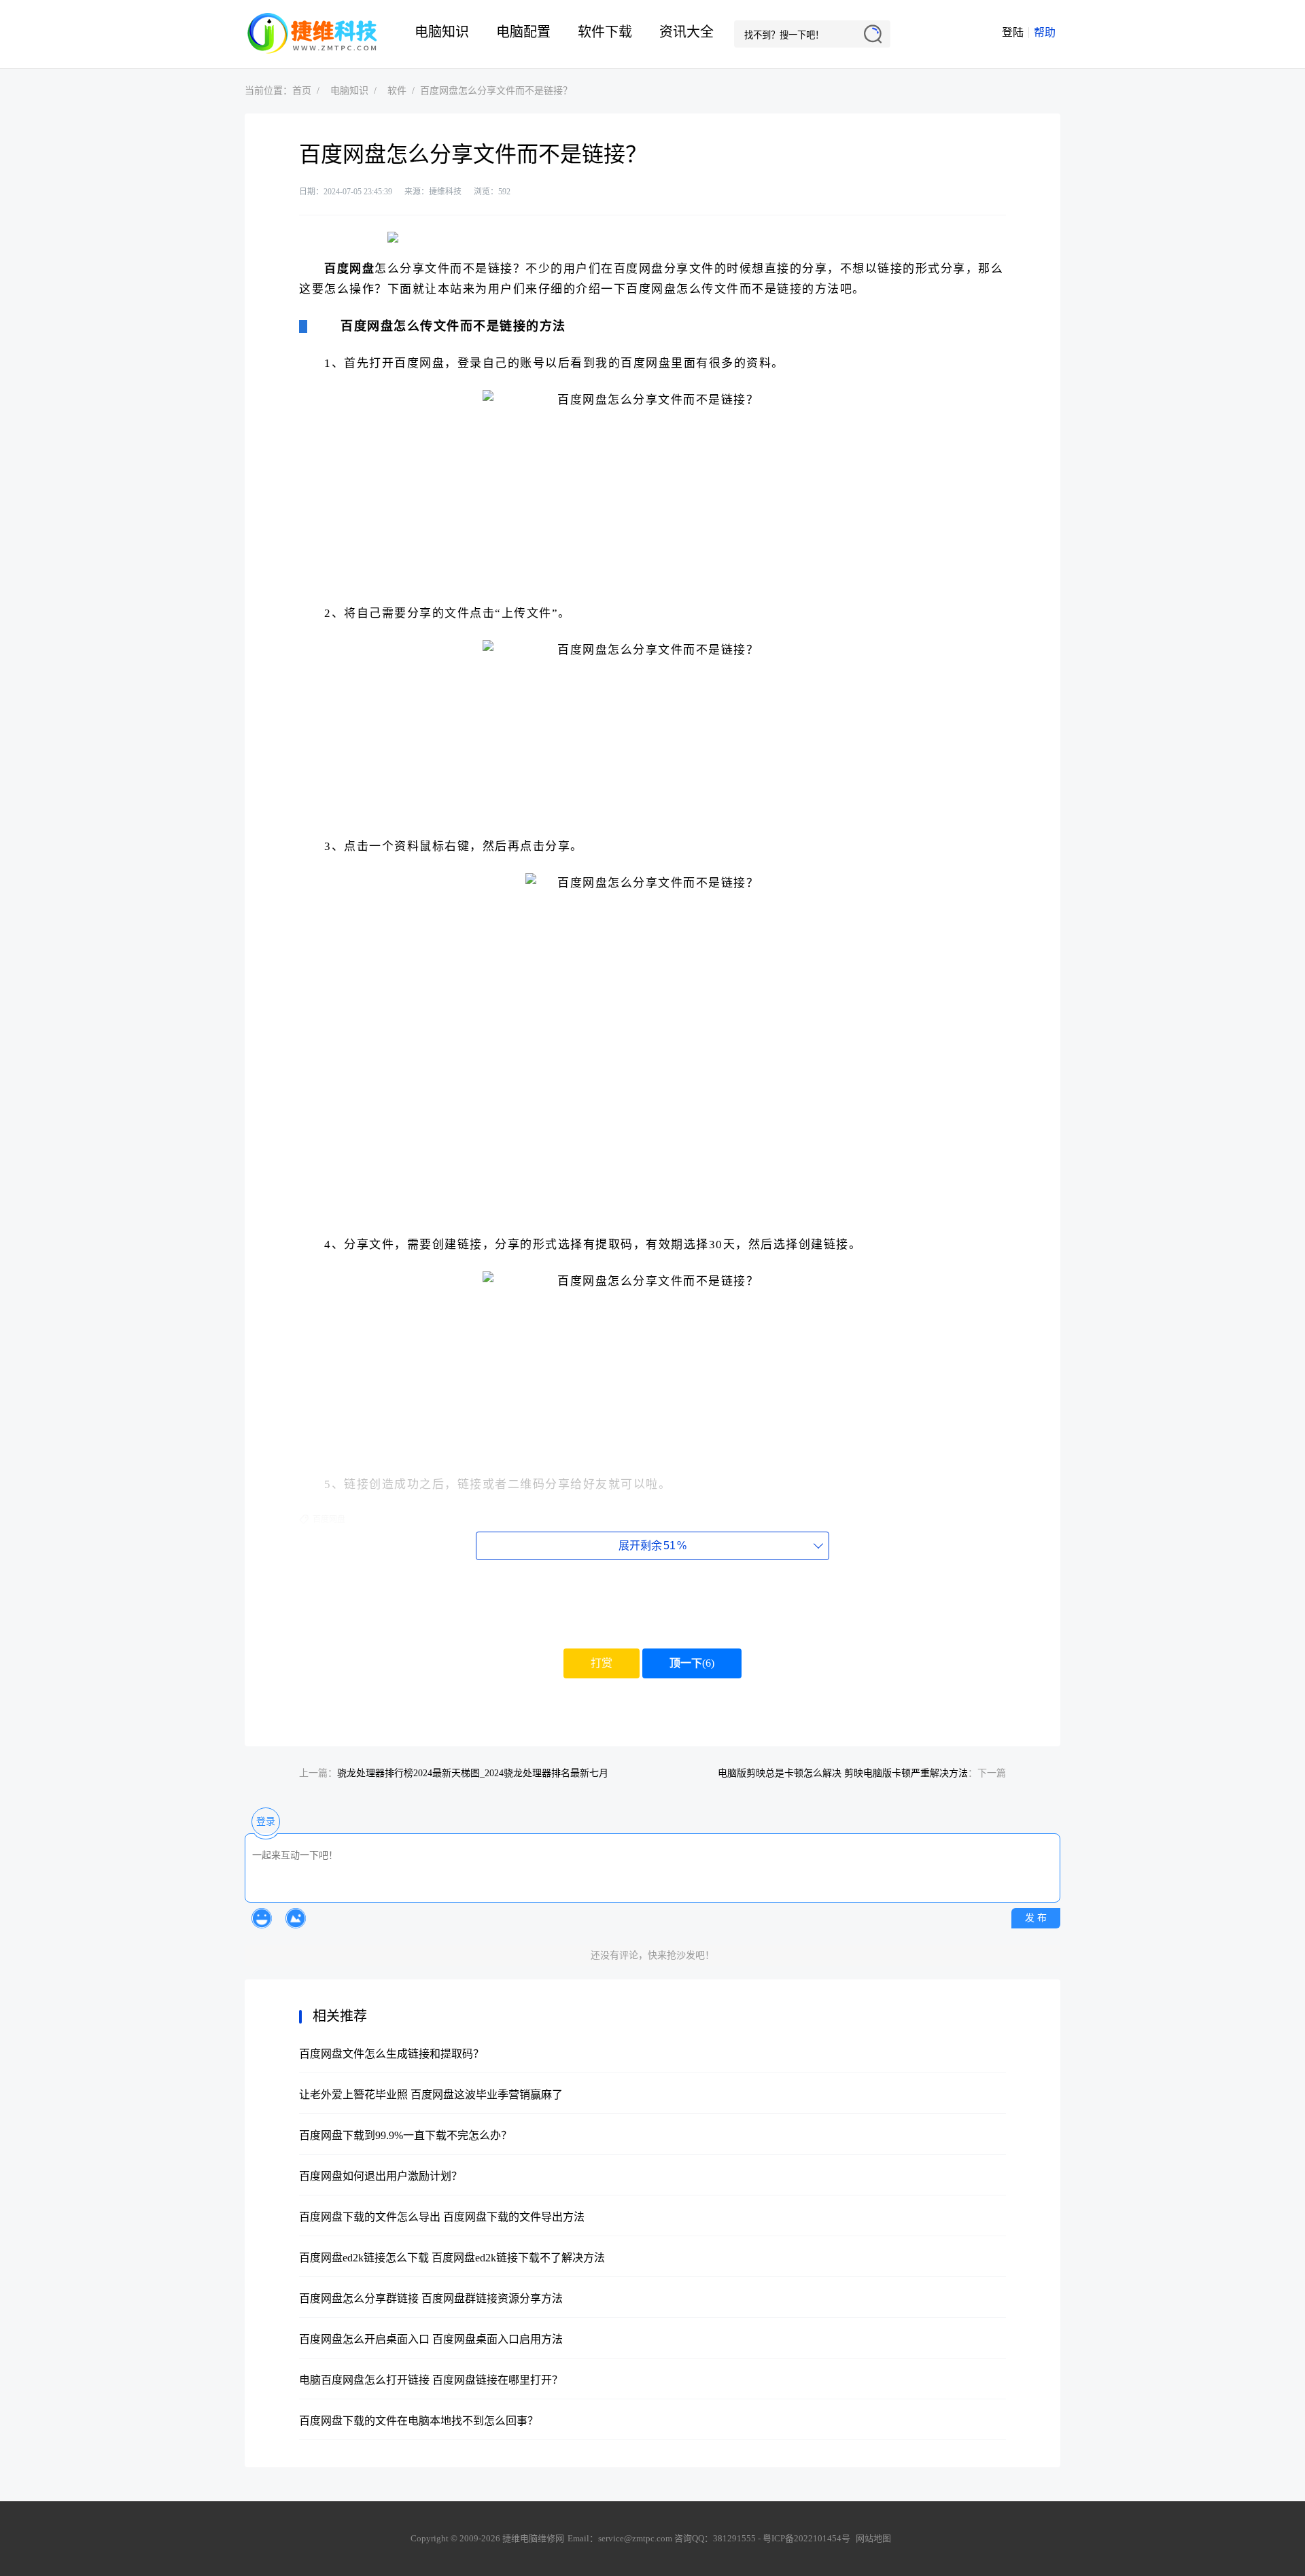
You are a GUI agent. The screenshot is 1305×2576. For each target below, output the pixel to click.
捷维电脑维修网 (313, 34)
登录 (266, 1821)
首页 (302, 91)
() (692, 1663)
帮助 (1045, 32)
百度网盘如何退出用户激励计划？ (381, 2176)
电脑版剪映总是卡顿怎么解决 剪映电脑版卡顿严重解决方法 (843, 1773)
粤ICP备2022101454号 (806, 2538)
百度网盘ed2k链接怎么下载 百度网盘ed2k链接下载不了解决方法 (452, 2258)
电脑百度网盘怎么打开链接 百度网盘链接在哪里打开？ (431, 2380)
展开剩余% (652, 1546)
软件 (397, 91)
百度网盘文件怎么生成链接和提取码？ (391, 2054)
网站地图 (873, 2538)
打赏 (602, 1663)
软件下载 (605, 32)
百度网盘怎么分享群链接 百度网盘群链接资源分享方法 (431, 2298)
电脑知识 (442, 32)
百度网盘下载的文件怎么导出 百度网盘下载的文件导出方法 (442, 2217)
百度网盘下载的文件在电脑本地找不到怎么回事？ (419, 2421)
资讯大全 (686, 32)
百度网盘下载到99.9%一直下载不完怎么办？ (405, 2135)
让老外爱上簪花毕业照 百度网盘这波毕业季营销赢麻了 (431, 2095)
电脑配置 (523, 32)
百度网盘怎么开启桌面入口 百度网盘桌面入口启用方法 (431, 2339)
